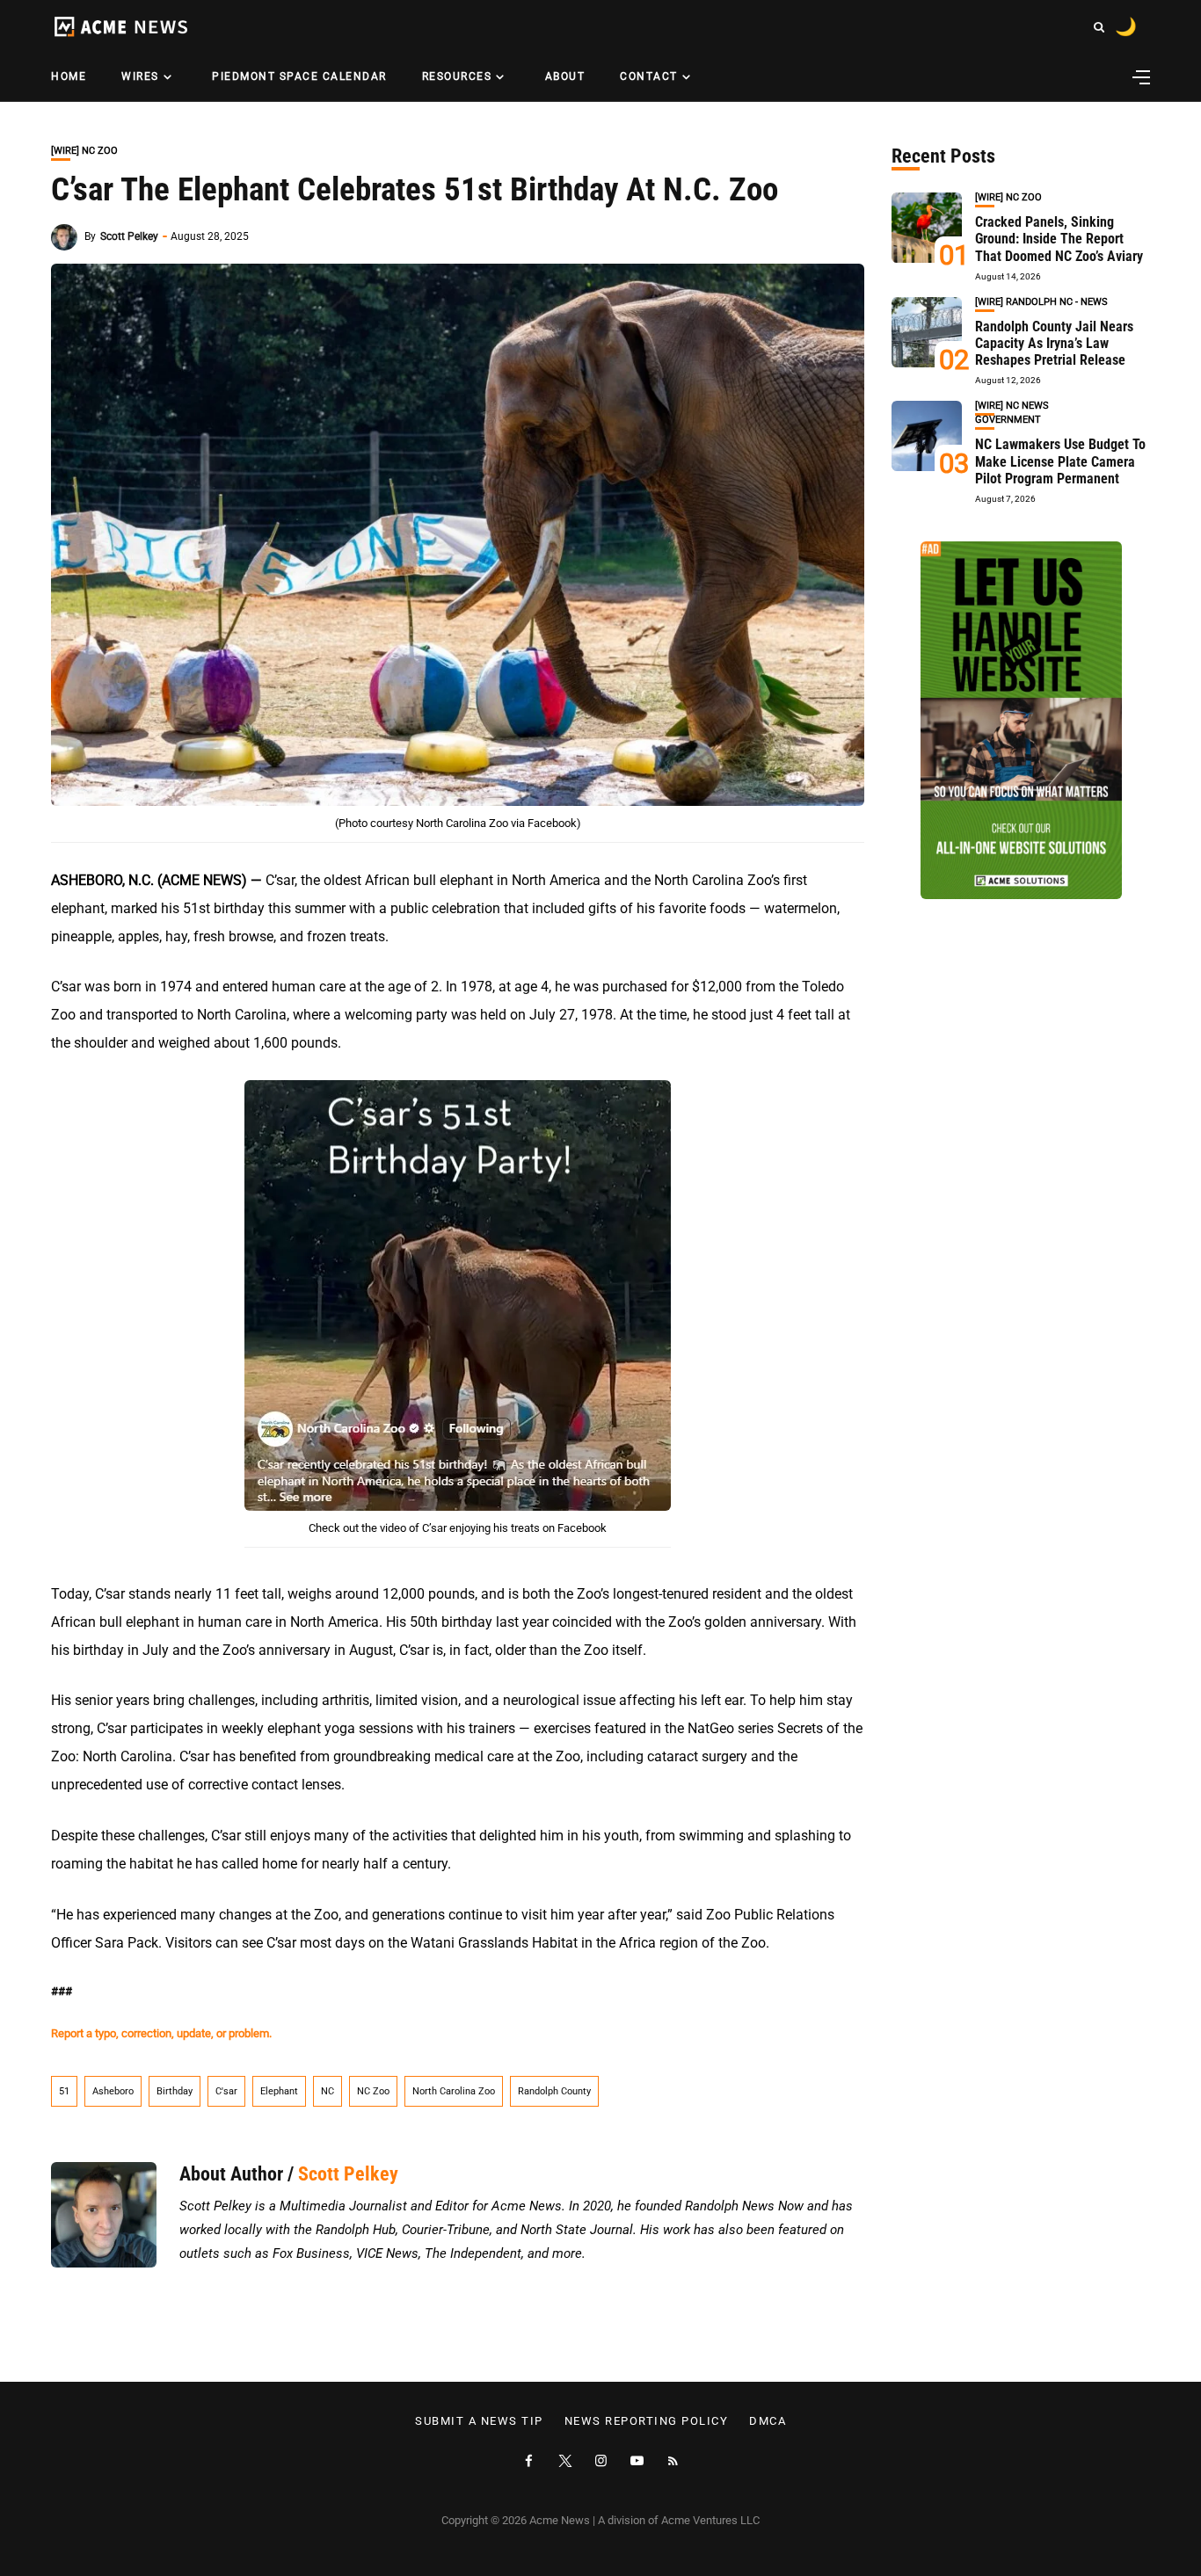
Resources (457, 76)
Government (1008, 420)
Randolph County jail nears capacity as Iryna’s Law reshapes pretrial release (1054, 343)
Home (69, 76)
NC (328, 2091)
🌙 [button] (1126, 26)
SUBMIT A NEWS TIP (479, 2421)
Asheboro (113, 2091)
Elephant (279, 2091)
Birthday (175, 2091)
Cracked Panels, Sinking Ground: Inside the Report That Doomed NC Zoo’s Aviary (1059, 239)
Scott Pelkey (129, 236)
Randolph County (554, 2091)
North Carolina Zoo (454, 2091)
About (565, 76)
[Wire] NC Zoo (84, 151)
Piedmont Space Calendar (299, 76)
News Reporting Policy (647, 2421)
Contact (649, 76)
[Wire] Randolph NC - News (1041, 302)
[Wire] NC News (1012, 406)
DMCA (768, 2421)
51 (64, 2091)
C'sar (226, 2091)
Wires (140, 76)
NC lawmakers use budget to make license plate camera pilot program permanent (1060, 461)
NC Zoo (373, 2091)
